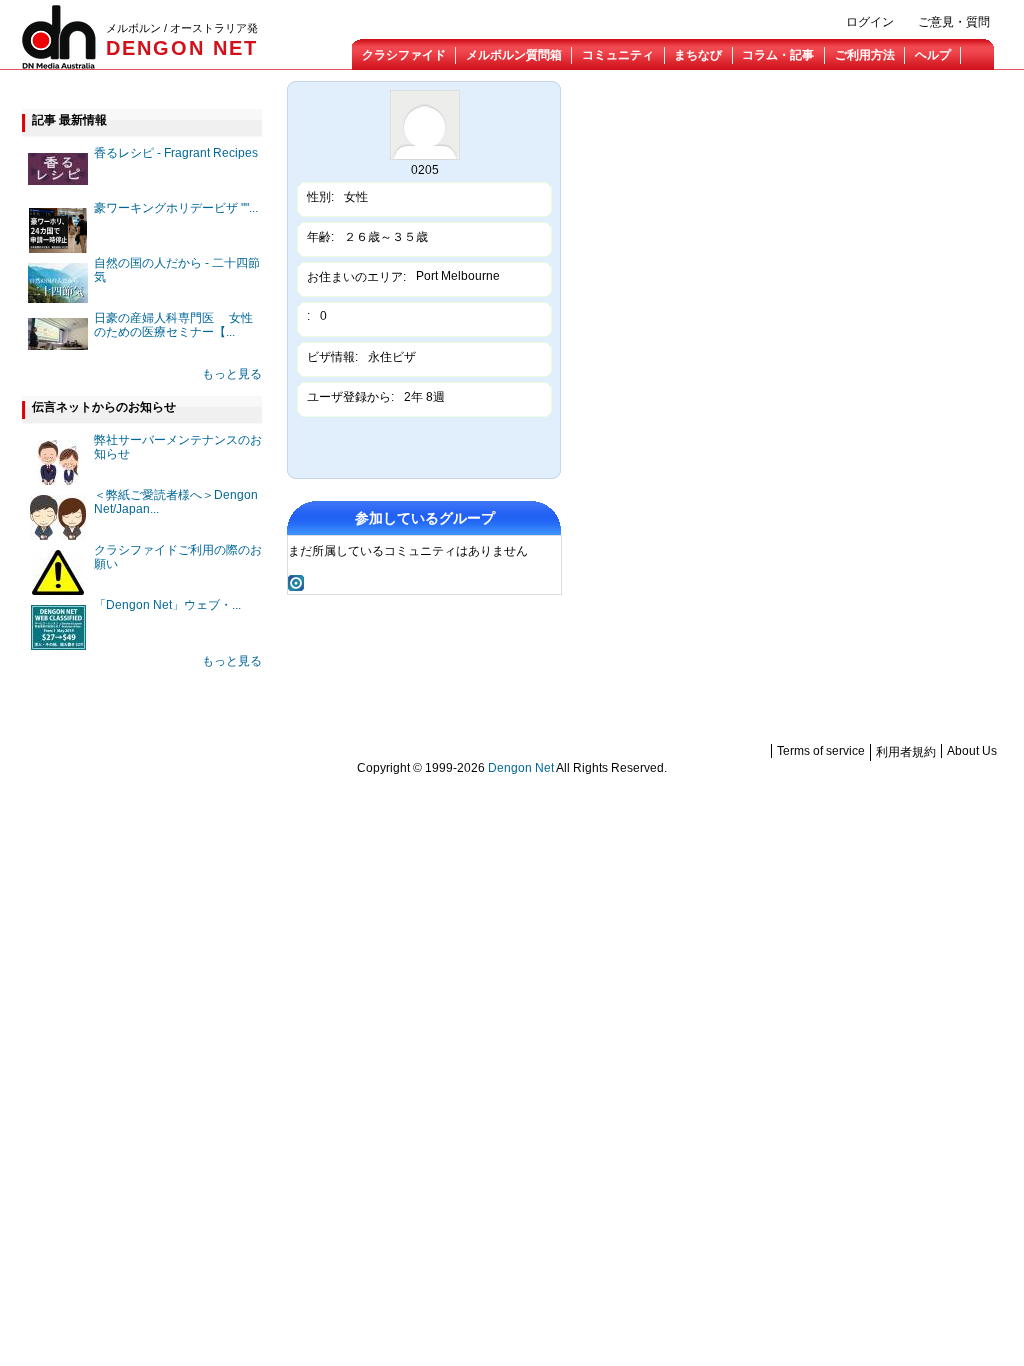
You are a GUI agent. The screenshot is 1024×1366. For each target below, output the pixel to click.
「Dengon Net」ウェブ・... (167, 605)
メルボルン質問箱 (514, 55)
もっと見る (232, 374)
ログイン (870, 22)
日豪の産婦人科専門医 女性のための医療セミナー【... (173, 325)
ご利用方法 (865, 55)
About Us (972, 751)
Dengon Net (521, 768)
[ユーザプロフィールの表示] (425, 156)
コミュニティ (618, 55)
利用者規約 (906, 752)
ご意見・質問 (954, 22)
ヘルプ (933, 55)
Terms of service (821, 751)
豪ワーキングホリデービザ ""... (176, 208)
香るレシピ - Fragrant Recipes (176, 153)
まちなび (698, 55)
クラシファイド (404, 55)
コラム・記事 (778, 55)
